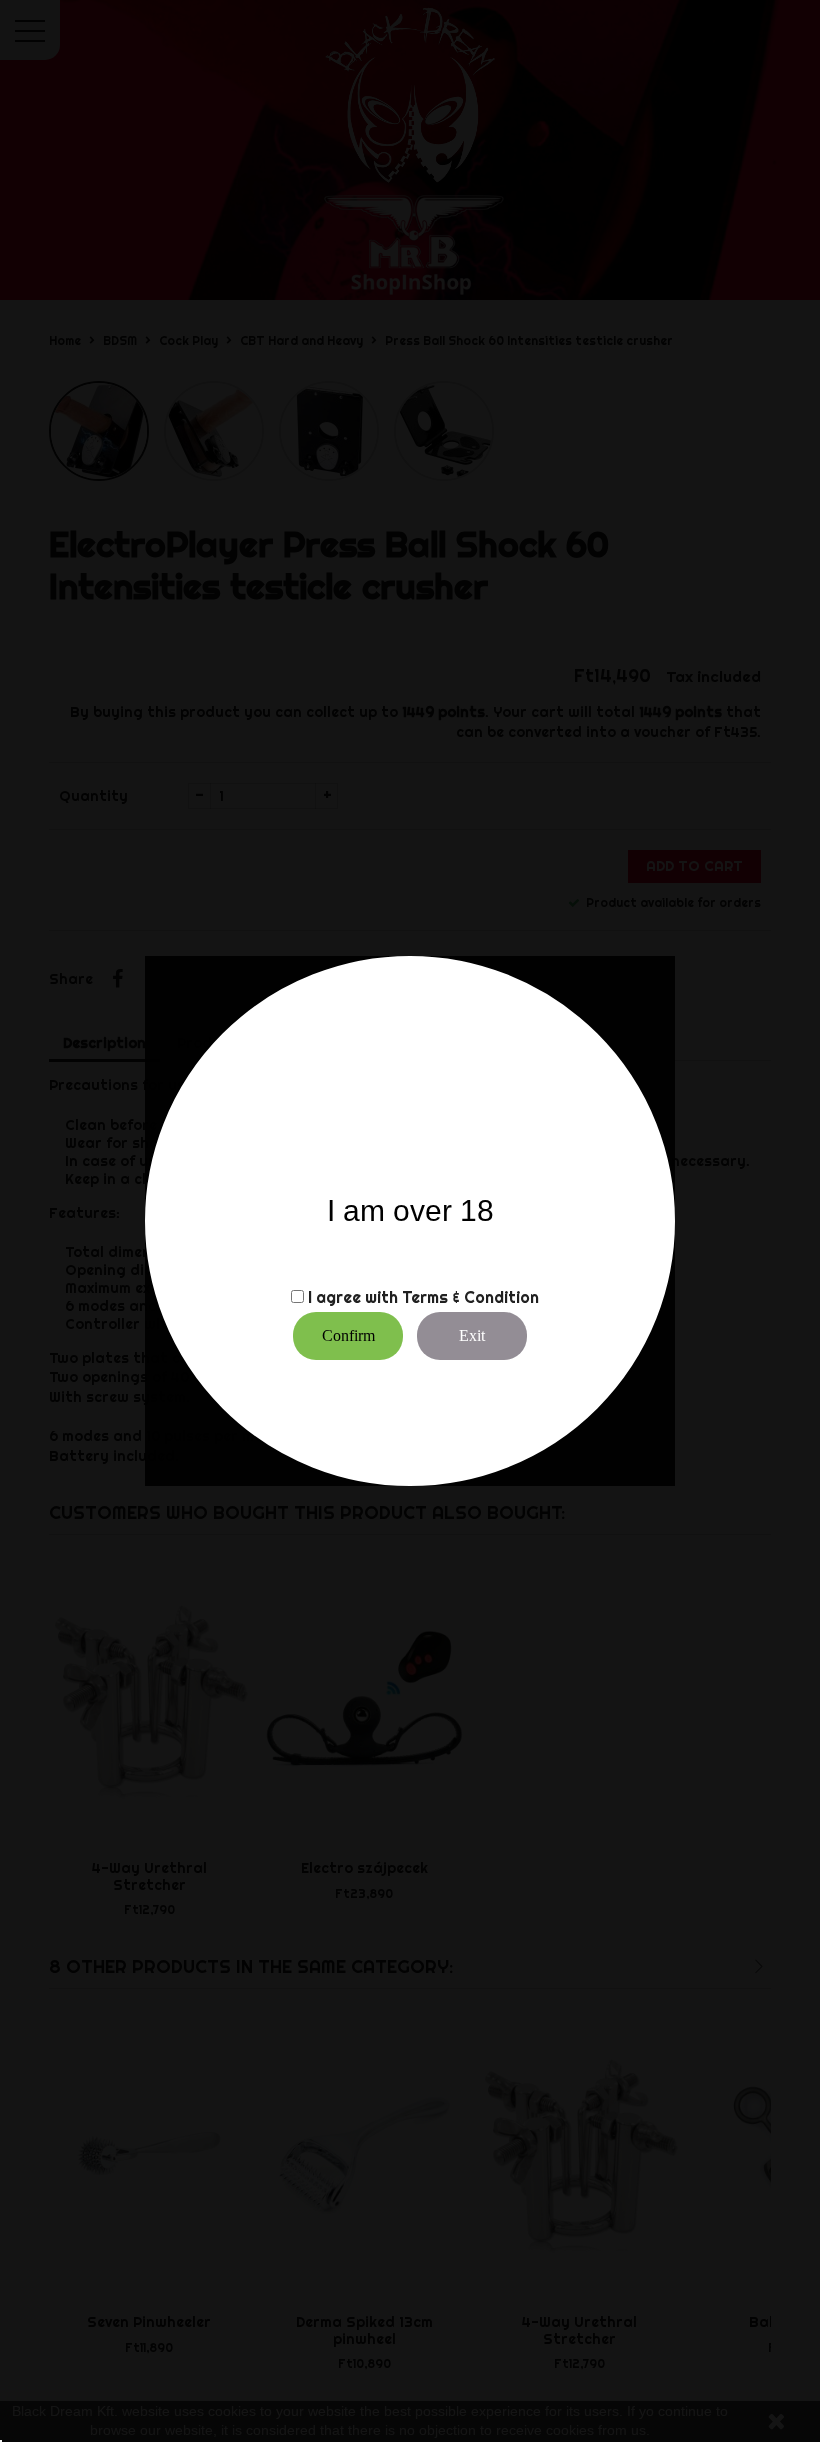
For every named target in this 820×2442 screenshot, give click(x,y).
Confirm (348, 1335)
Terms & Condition (470, 1297)
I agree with (353, 1297)
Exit (472, 1335)
